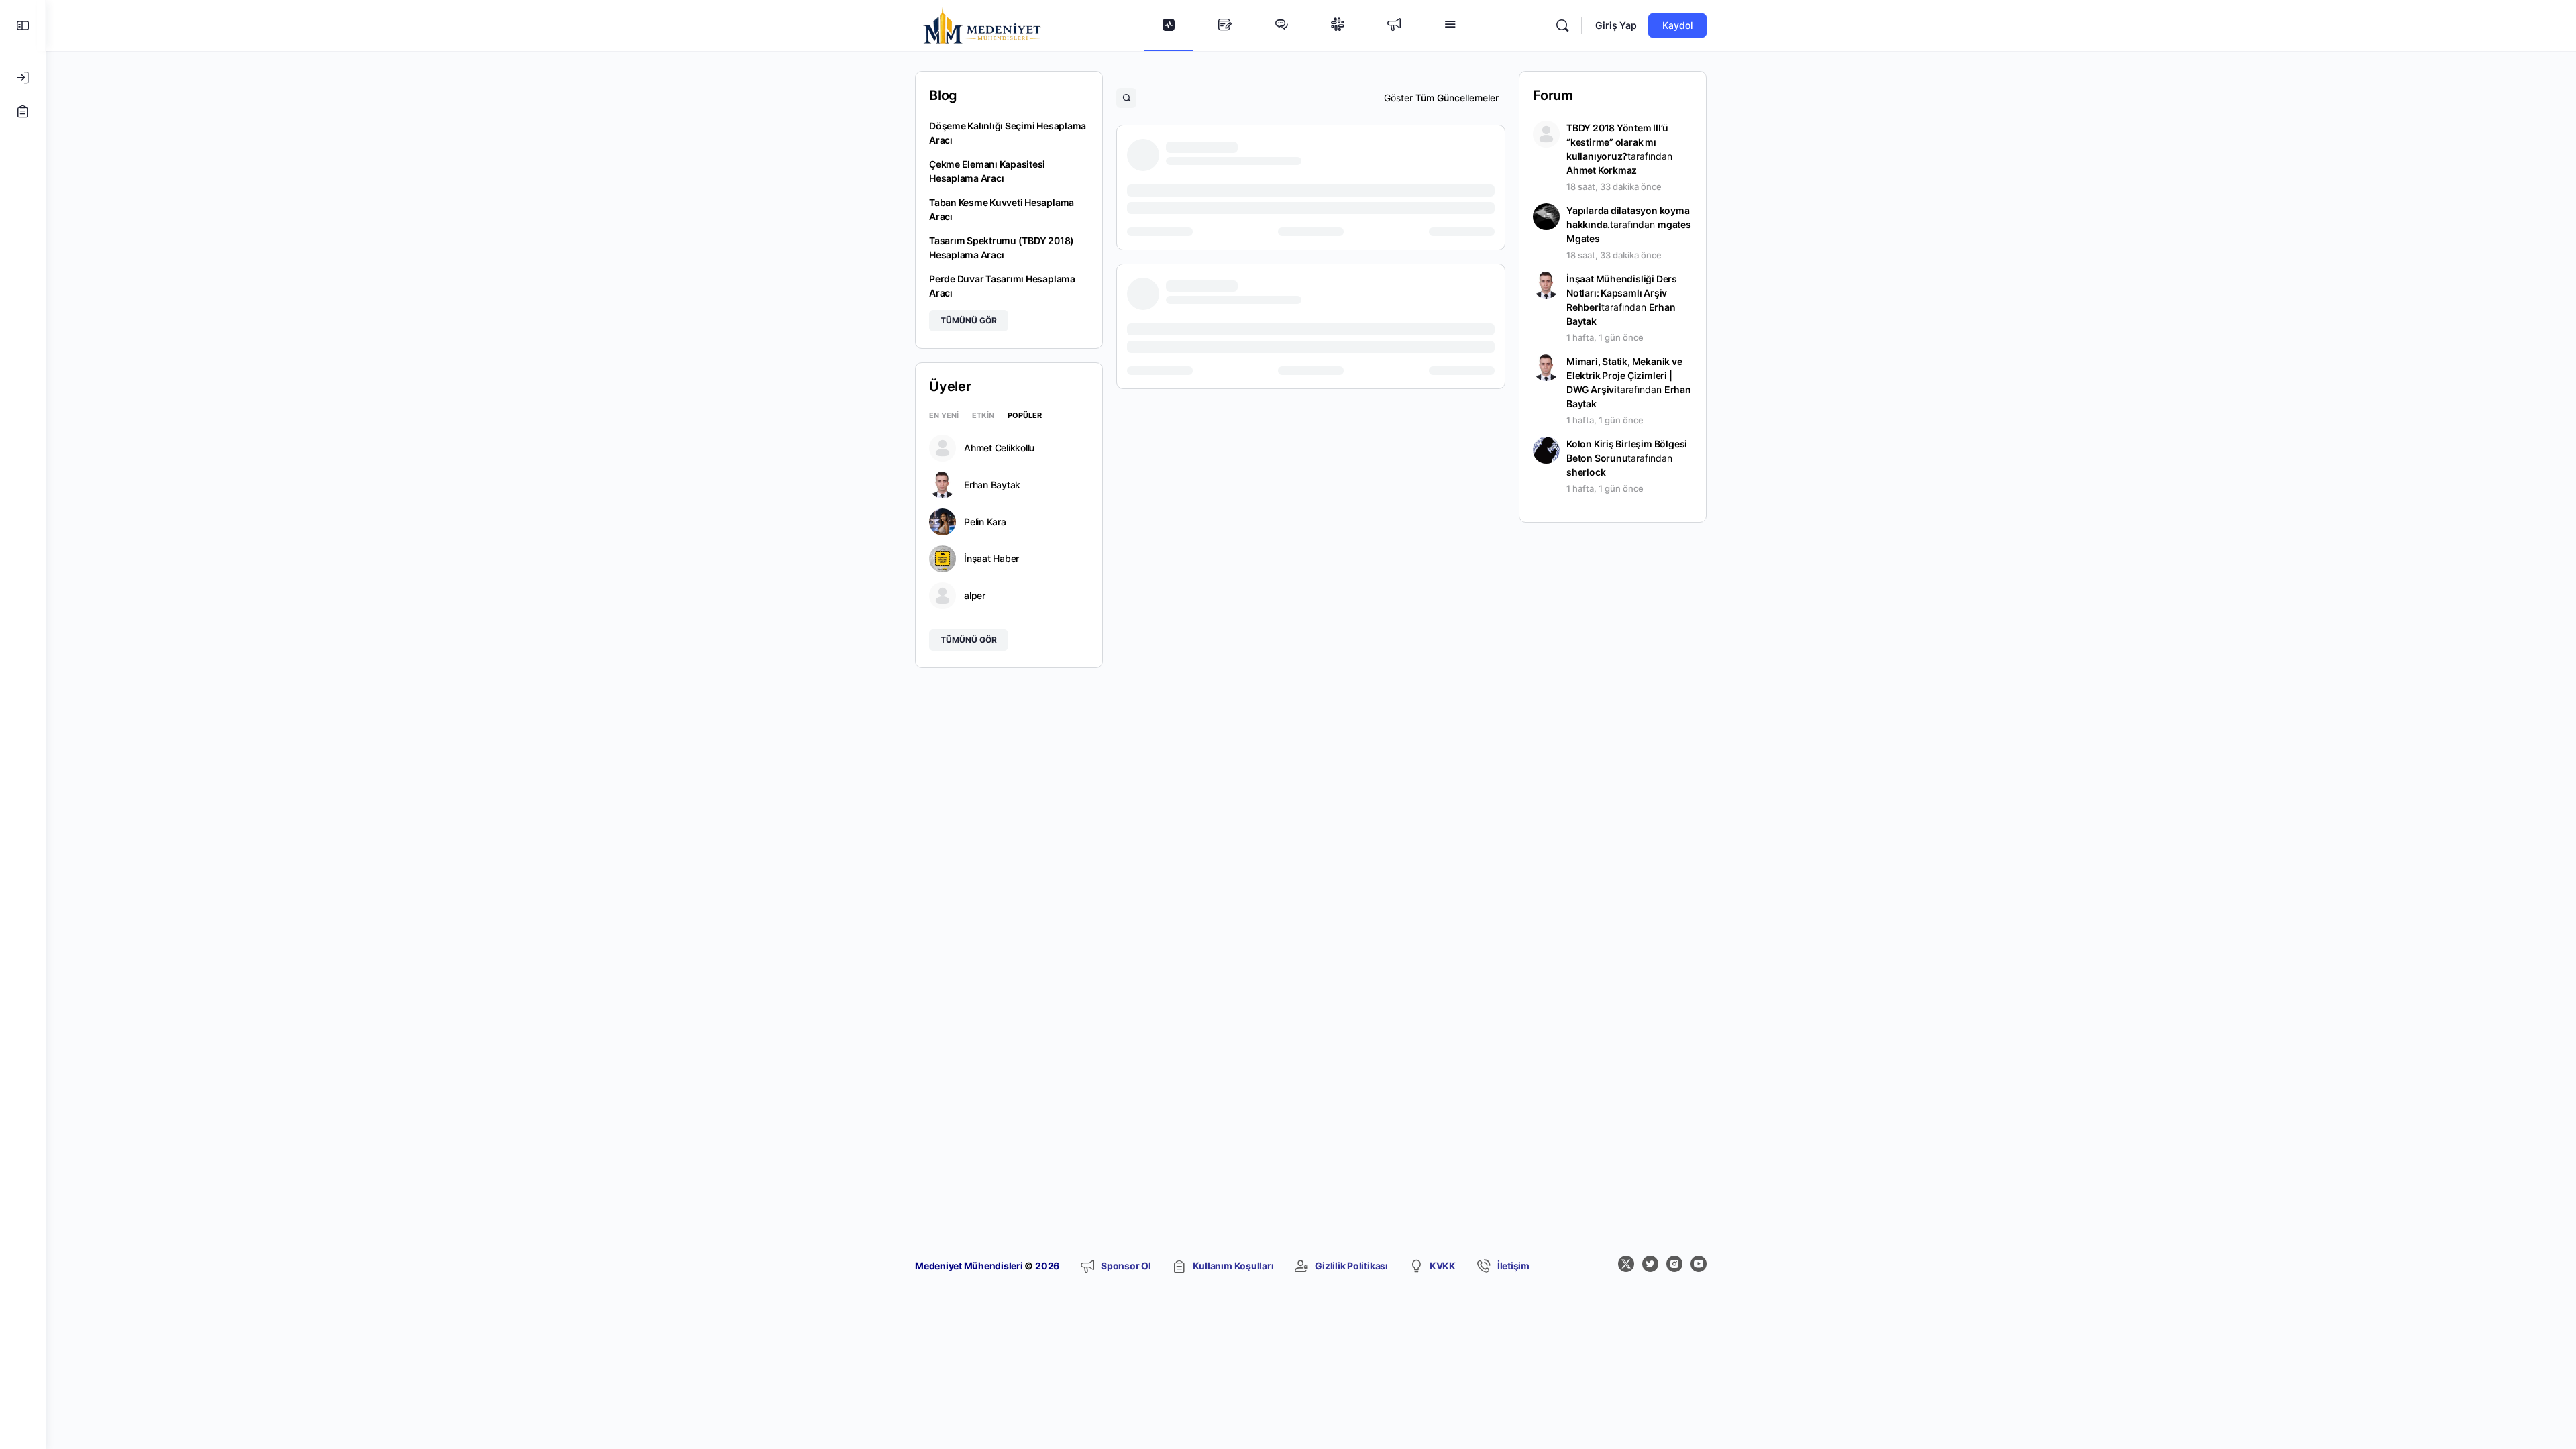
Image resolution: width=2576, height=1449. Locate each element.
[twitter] (1650, 1264)
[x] (1626, 1264)
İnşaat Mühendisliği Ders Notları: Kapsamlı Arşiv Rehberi (1622, 293)
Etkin (983, 416)
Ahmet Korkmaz (1602, 170)
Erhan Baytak (992, 485)
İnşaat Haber (991, 559)
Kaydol (1677, 25)
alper (975, 596)
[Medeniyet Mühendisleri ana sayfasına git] (982, 24)
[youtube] (1699, 1264)
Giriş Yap (1616, 25)
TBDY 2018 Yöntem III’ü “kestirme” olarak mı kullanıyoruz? (1617, 142)
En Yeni (944, 416)
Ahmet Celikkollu (999, 448)
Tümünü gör (969, 320)
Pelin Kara (985, 522)
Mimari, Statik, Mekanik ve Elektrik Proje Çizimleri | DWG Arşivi (1624, 375)
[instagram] (1674, 1264)
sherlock (1586, 472)
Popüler (1025, 416)
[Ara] (1562, 25)
